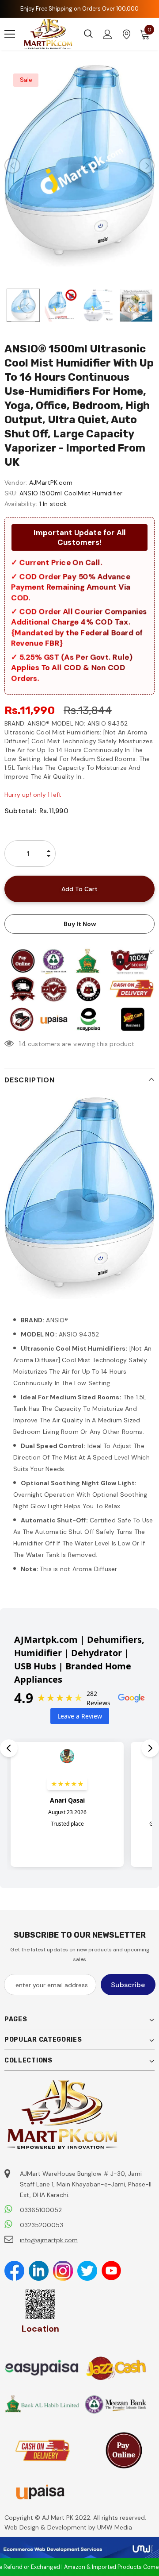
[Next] (147, 166)
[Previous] (12, 166)
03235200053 (42, 2225)
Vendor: (16, 483)
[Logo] (48, 34)
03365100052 (41, 2210)
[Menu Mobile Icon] (10, 34)
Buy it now (80, 924)
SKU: (11, 493)
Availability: (21, 504)
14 (22, 1044)
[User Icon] (108, 34)
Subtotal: (20, 811)
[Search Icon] (88, 34)
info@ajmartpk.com (49, 2240)
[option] (79, 166)
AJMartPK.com (51, 483)
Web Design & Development (46, 2527)
